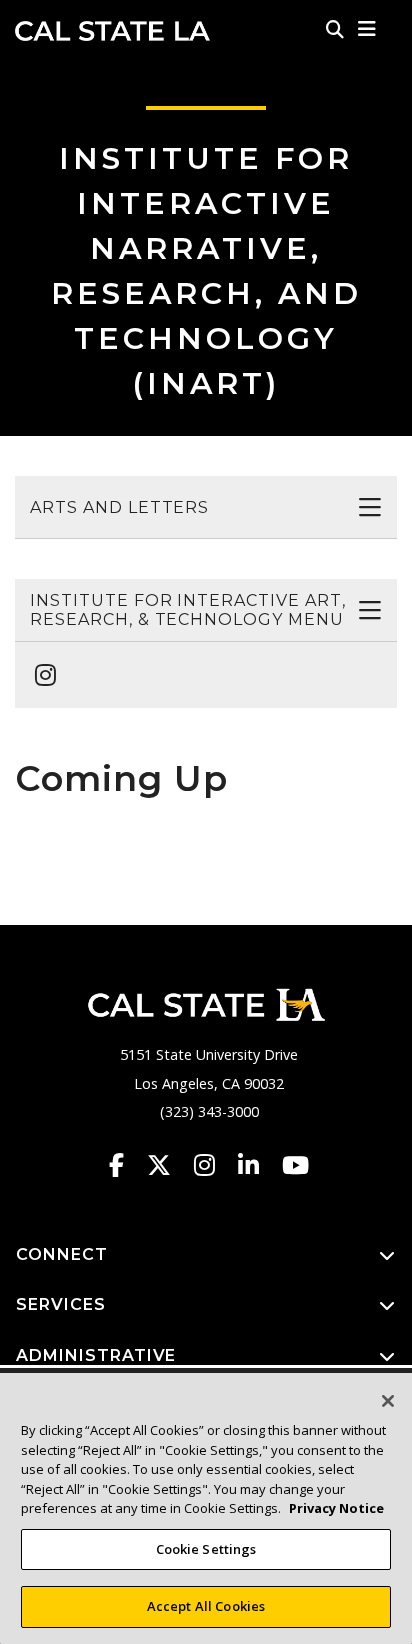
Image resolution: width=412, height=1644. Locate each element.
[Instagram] (39, 665)
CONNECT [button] (62, 1254)
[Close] (388, 1401)
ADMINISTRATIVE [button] (96, 1355)
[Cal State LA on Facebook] (126, 1165)
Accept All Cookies (206, 1606)
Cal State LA (112, 31)
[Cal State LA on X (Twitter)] (168, 1165)
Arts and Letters (119, 507)
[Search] (335, 29)
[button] (367, 29)
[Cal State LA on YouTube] (295, 1165)
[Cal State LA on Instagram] (214, 1165)
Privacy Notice (336, 1508)
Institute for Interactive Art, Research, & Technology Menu (188, 610)
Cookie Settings (206, 1549)
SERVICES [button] (61, 1304)
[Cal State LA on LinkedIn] (258, 1165)
